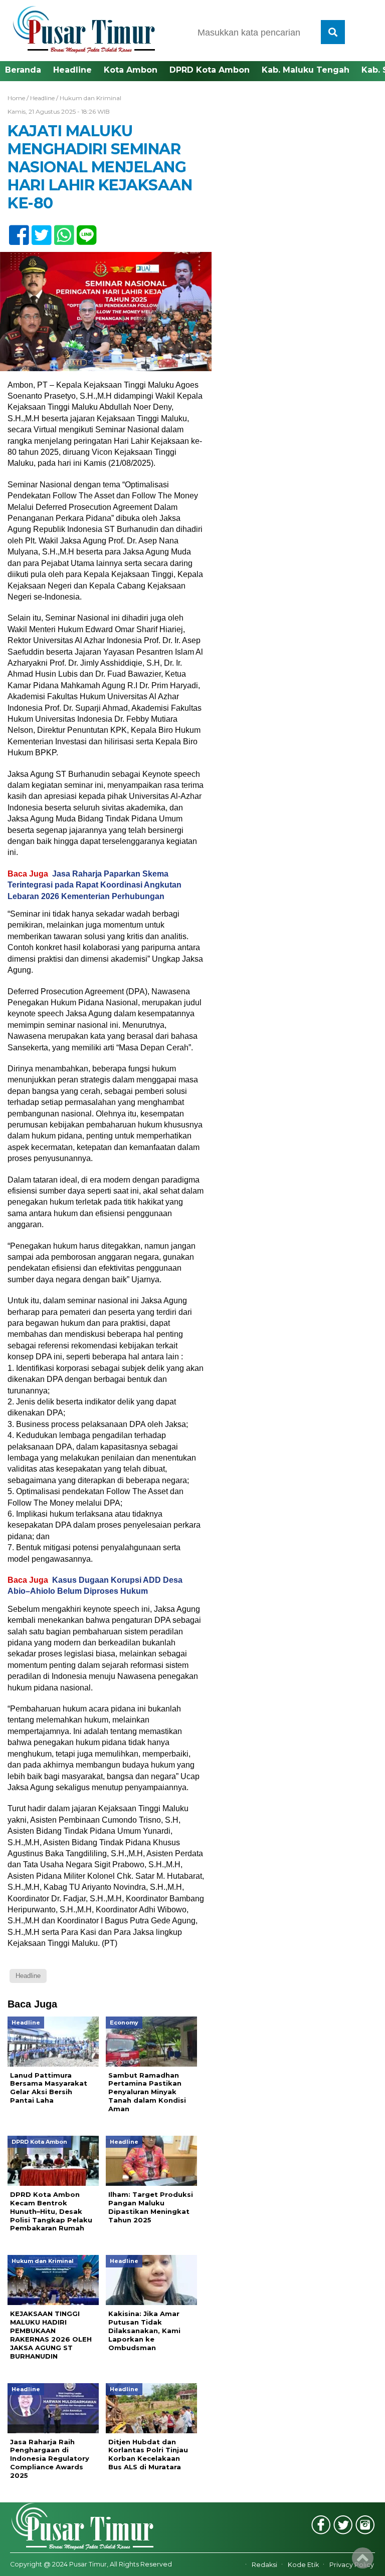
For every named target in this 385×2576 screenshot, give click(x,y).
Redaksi (264, 2565)
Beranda (23, 70)
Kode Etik (303, 2565)
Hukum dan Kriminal (90, 98)
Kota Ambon (131, 70)
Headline (72, 70)
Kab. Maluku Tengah (306, 70)
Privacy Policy (352, 2565)
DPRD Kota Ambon (210, 70)
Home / (19, 98)
